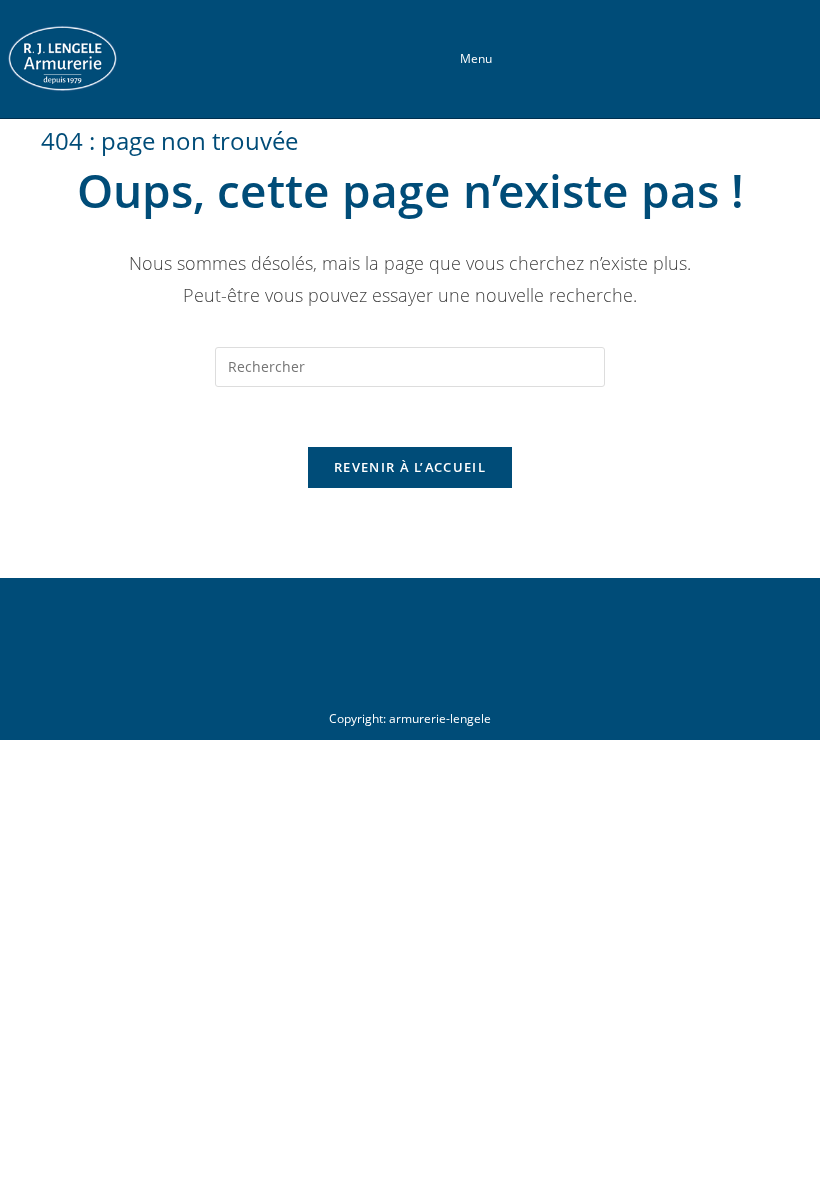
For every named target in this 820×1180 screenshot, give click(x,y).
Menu (476, 58)
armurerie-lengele (440, 718)
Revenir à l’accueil (410, 467)
